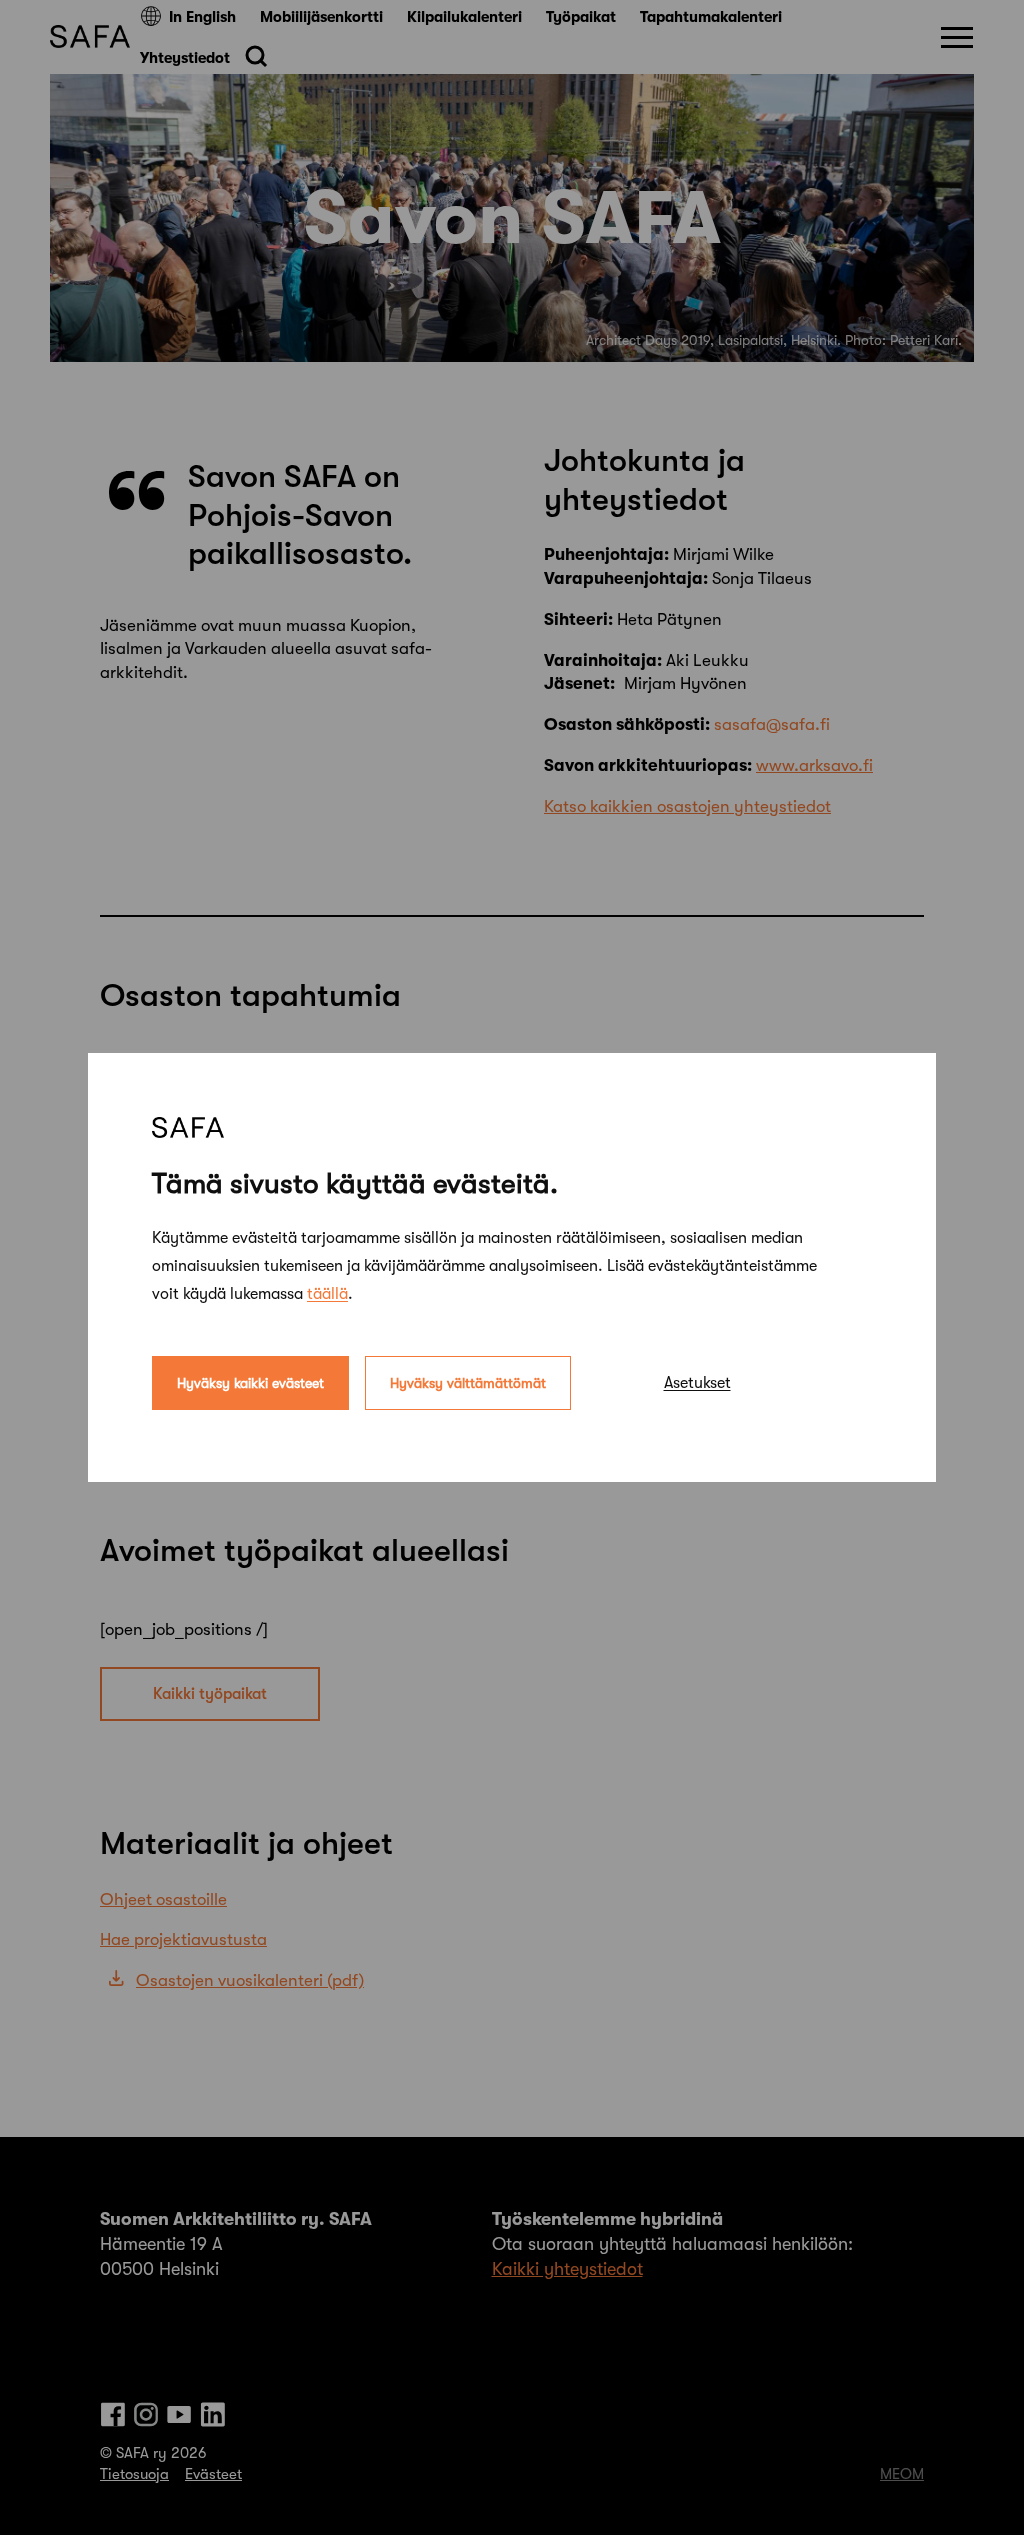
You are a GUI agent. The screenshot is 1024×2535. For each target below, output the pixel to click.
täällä (327, 1294)
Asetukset (697, 1383)
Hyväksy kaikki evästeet (250, 1383)
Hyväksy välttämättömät (468, 1383)
